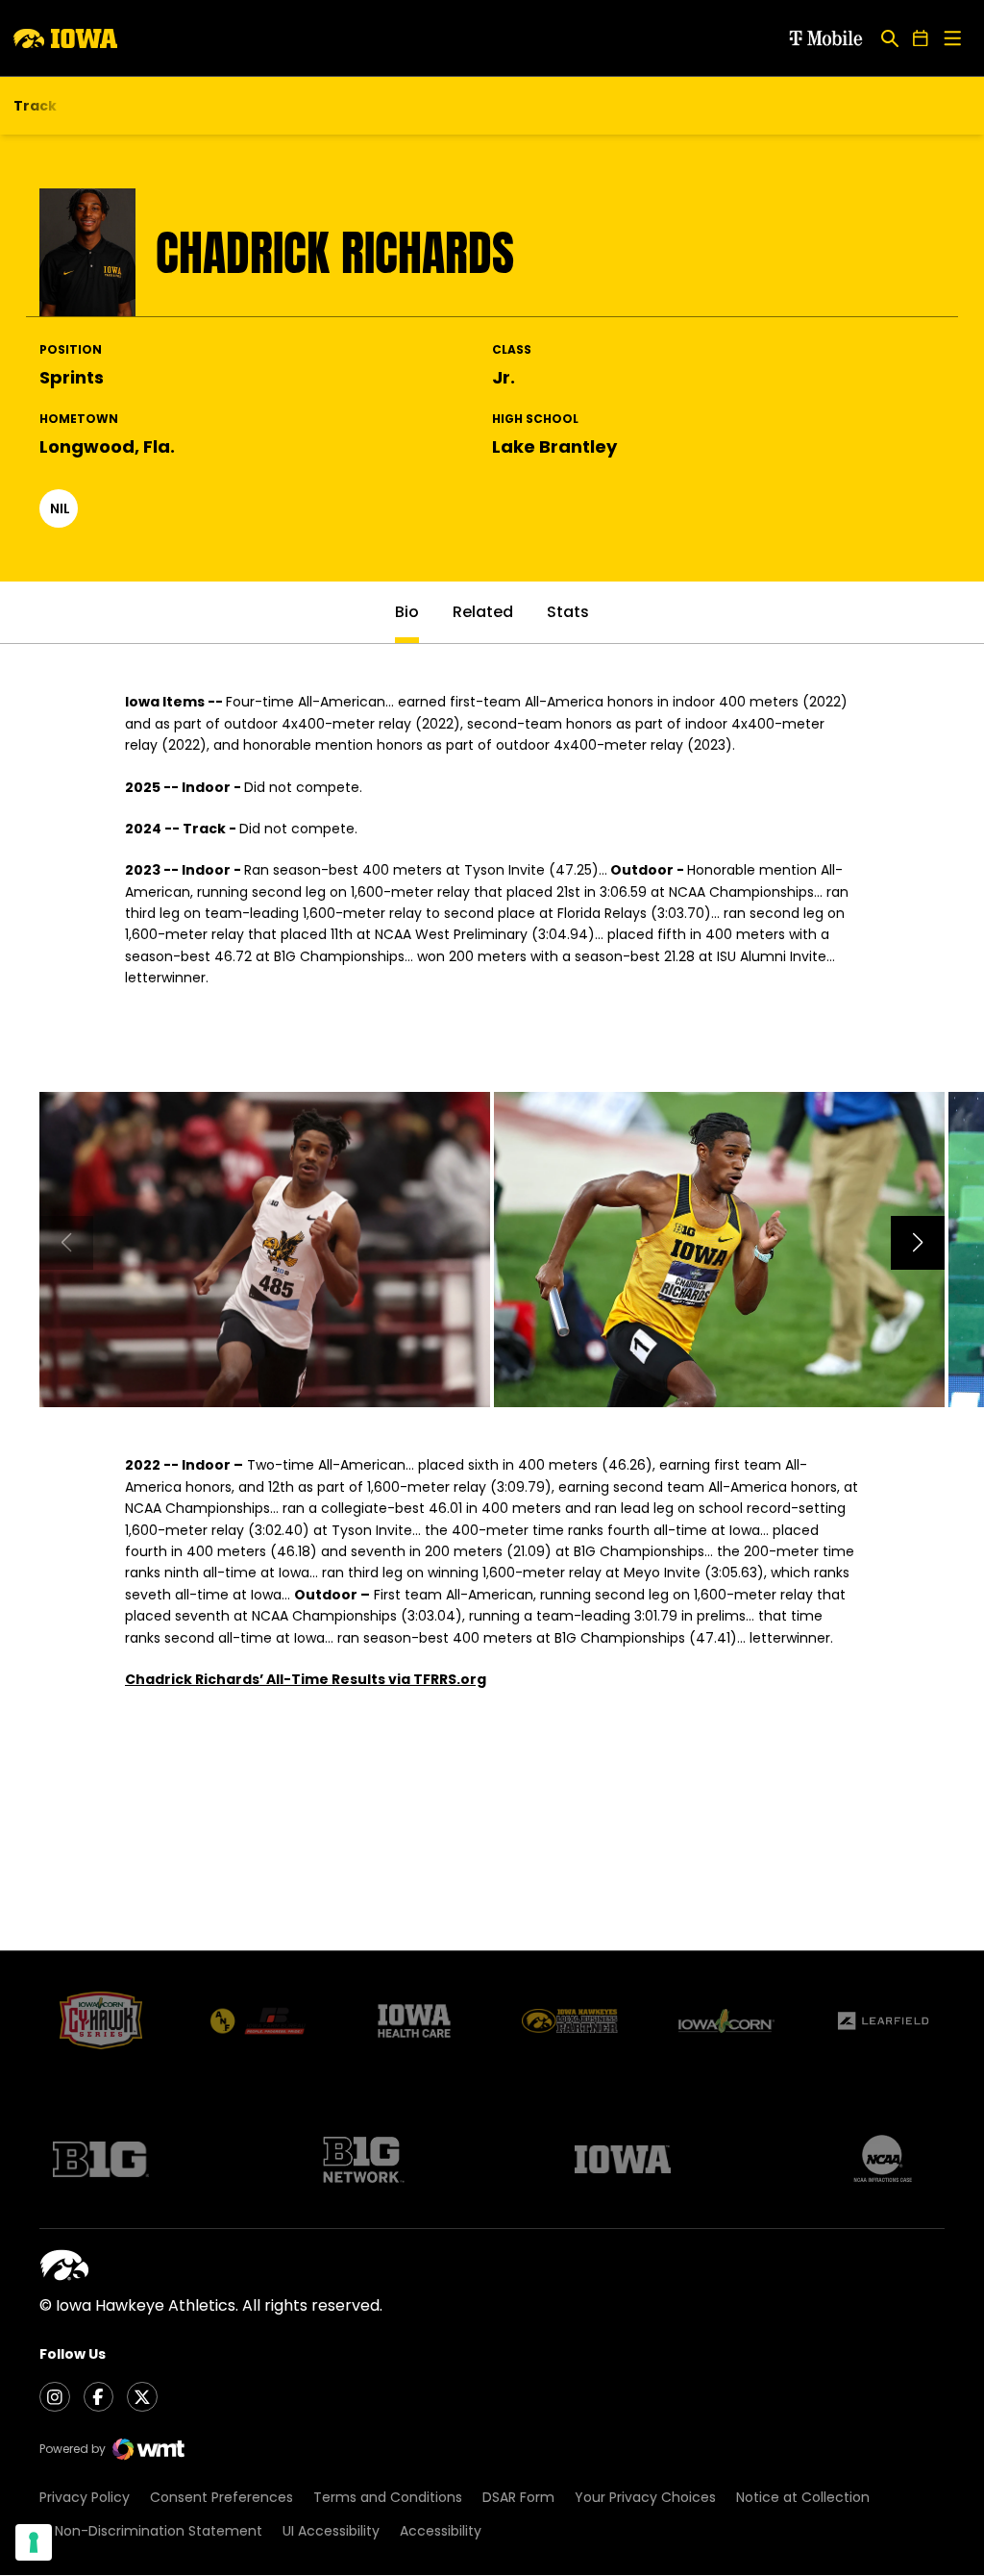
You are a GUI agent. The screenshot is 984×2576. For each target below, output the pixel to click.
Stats (568, 612)
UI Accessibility (331, 2531)
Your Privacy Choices (645, 2497)
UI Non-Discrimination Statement (151, 2531)
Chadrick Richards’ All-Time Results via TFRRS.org (306, 1679)
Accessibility (441, 2531)
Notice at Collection (803, 2497)
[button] (918, 1243)
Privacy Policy (85, 2497)
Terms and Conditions (388, 2497)
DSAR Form (518, 2497)
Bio (407, 612)
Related (483, 612)
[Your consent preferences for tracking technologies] (34, 2542)
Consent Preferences (221, 2497)
